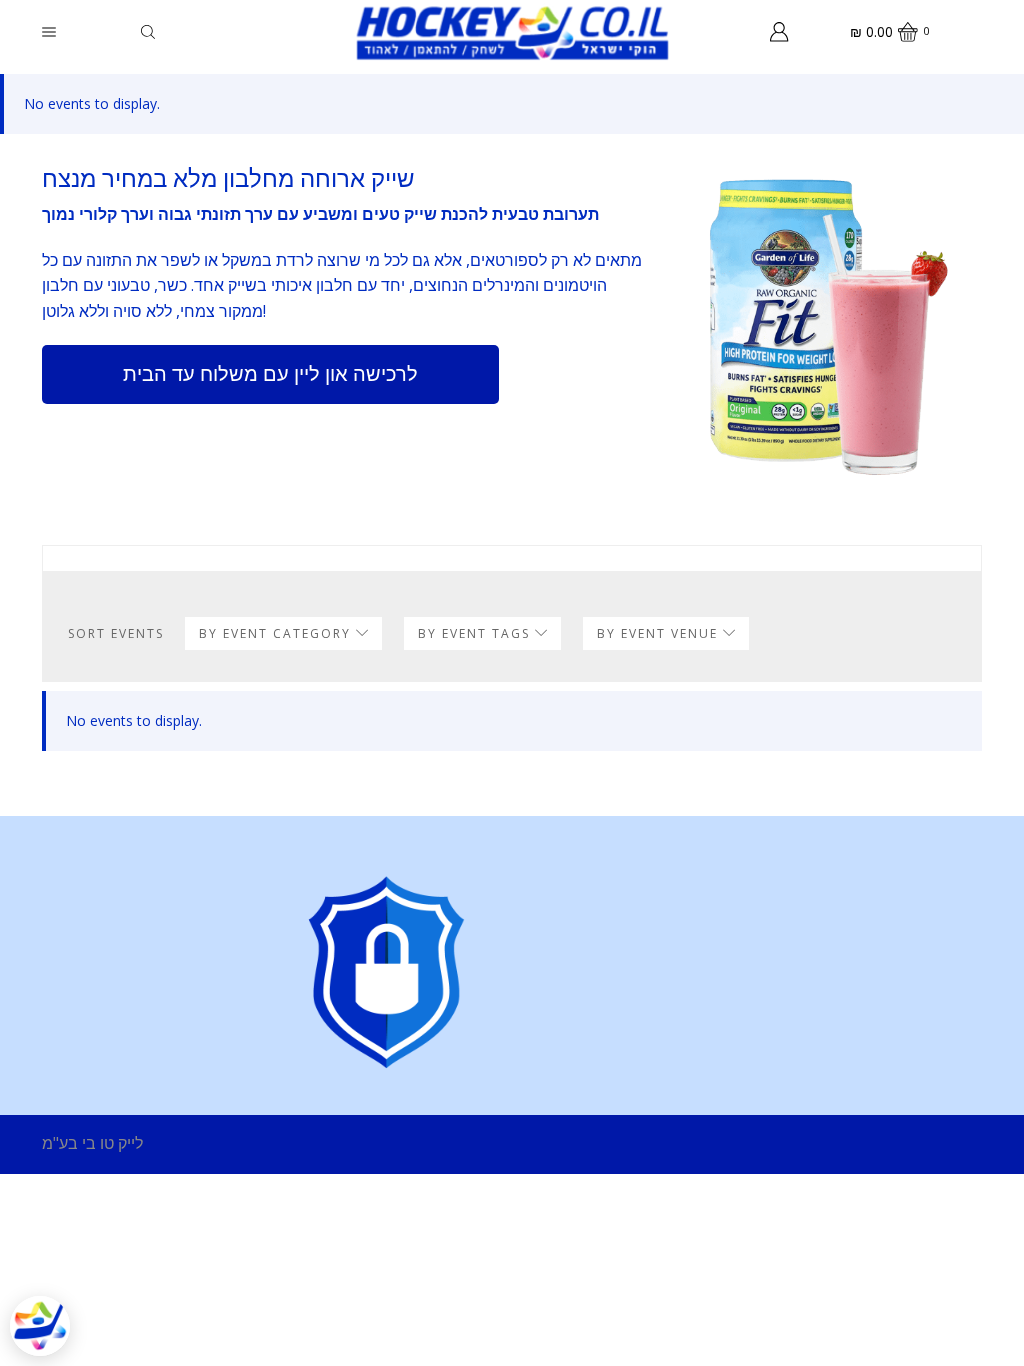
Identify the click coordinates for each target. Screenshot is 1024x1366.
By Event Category (277, 633)
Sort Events (116, 634)
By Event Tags (476, 633)
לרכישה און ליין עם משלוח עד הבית (270, 373)
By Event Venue (660, 633)
